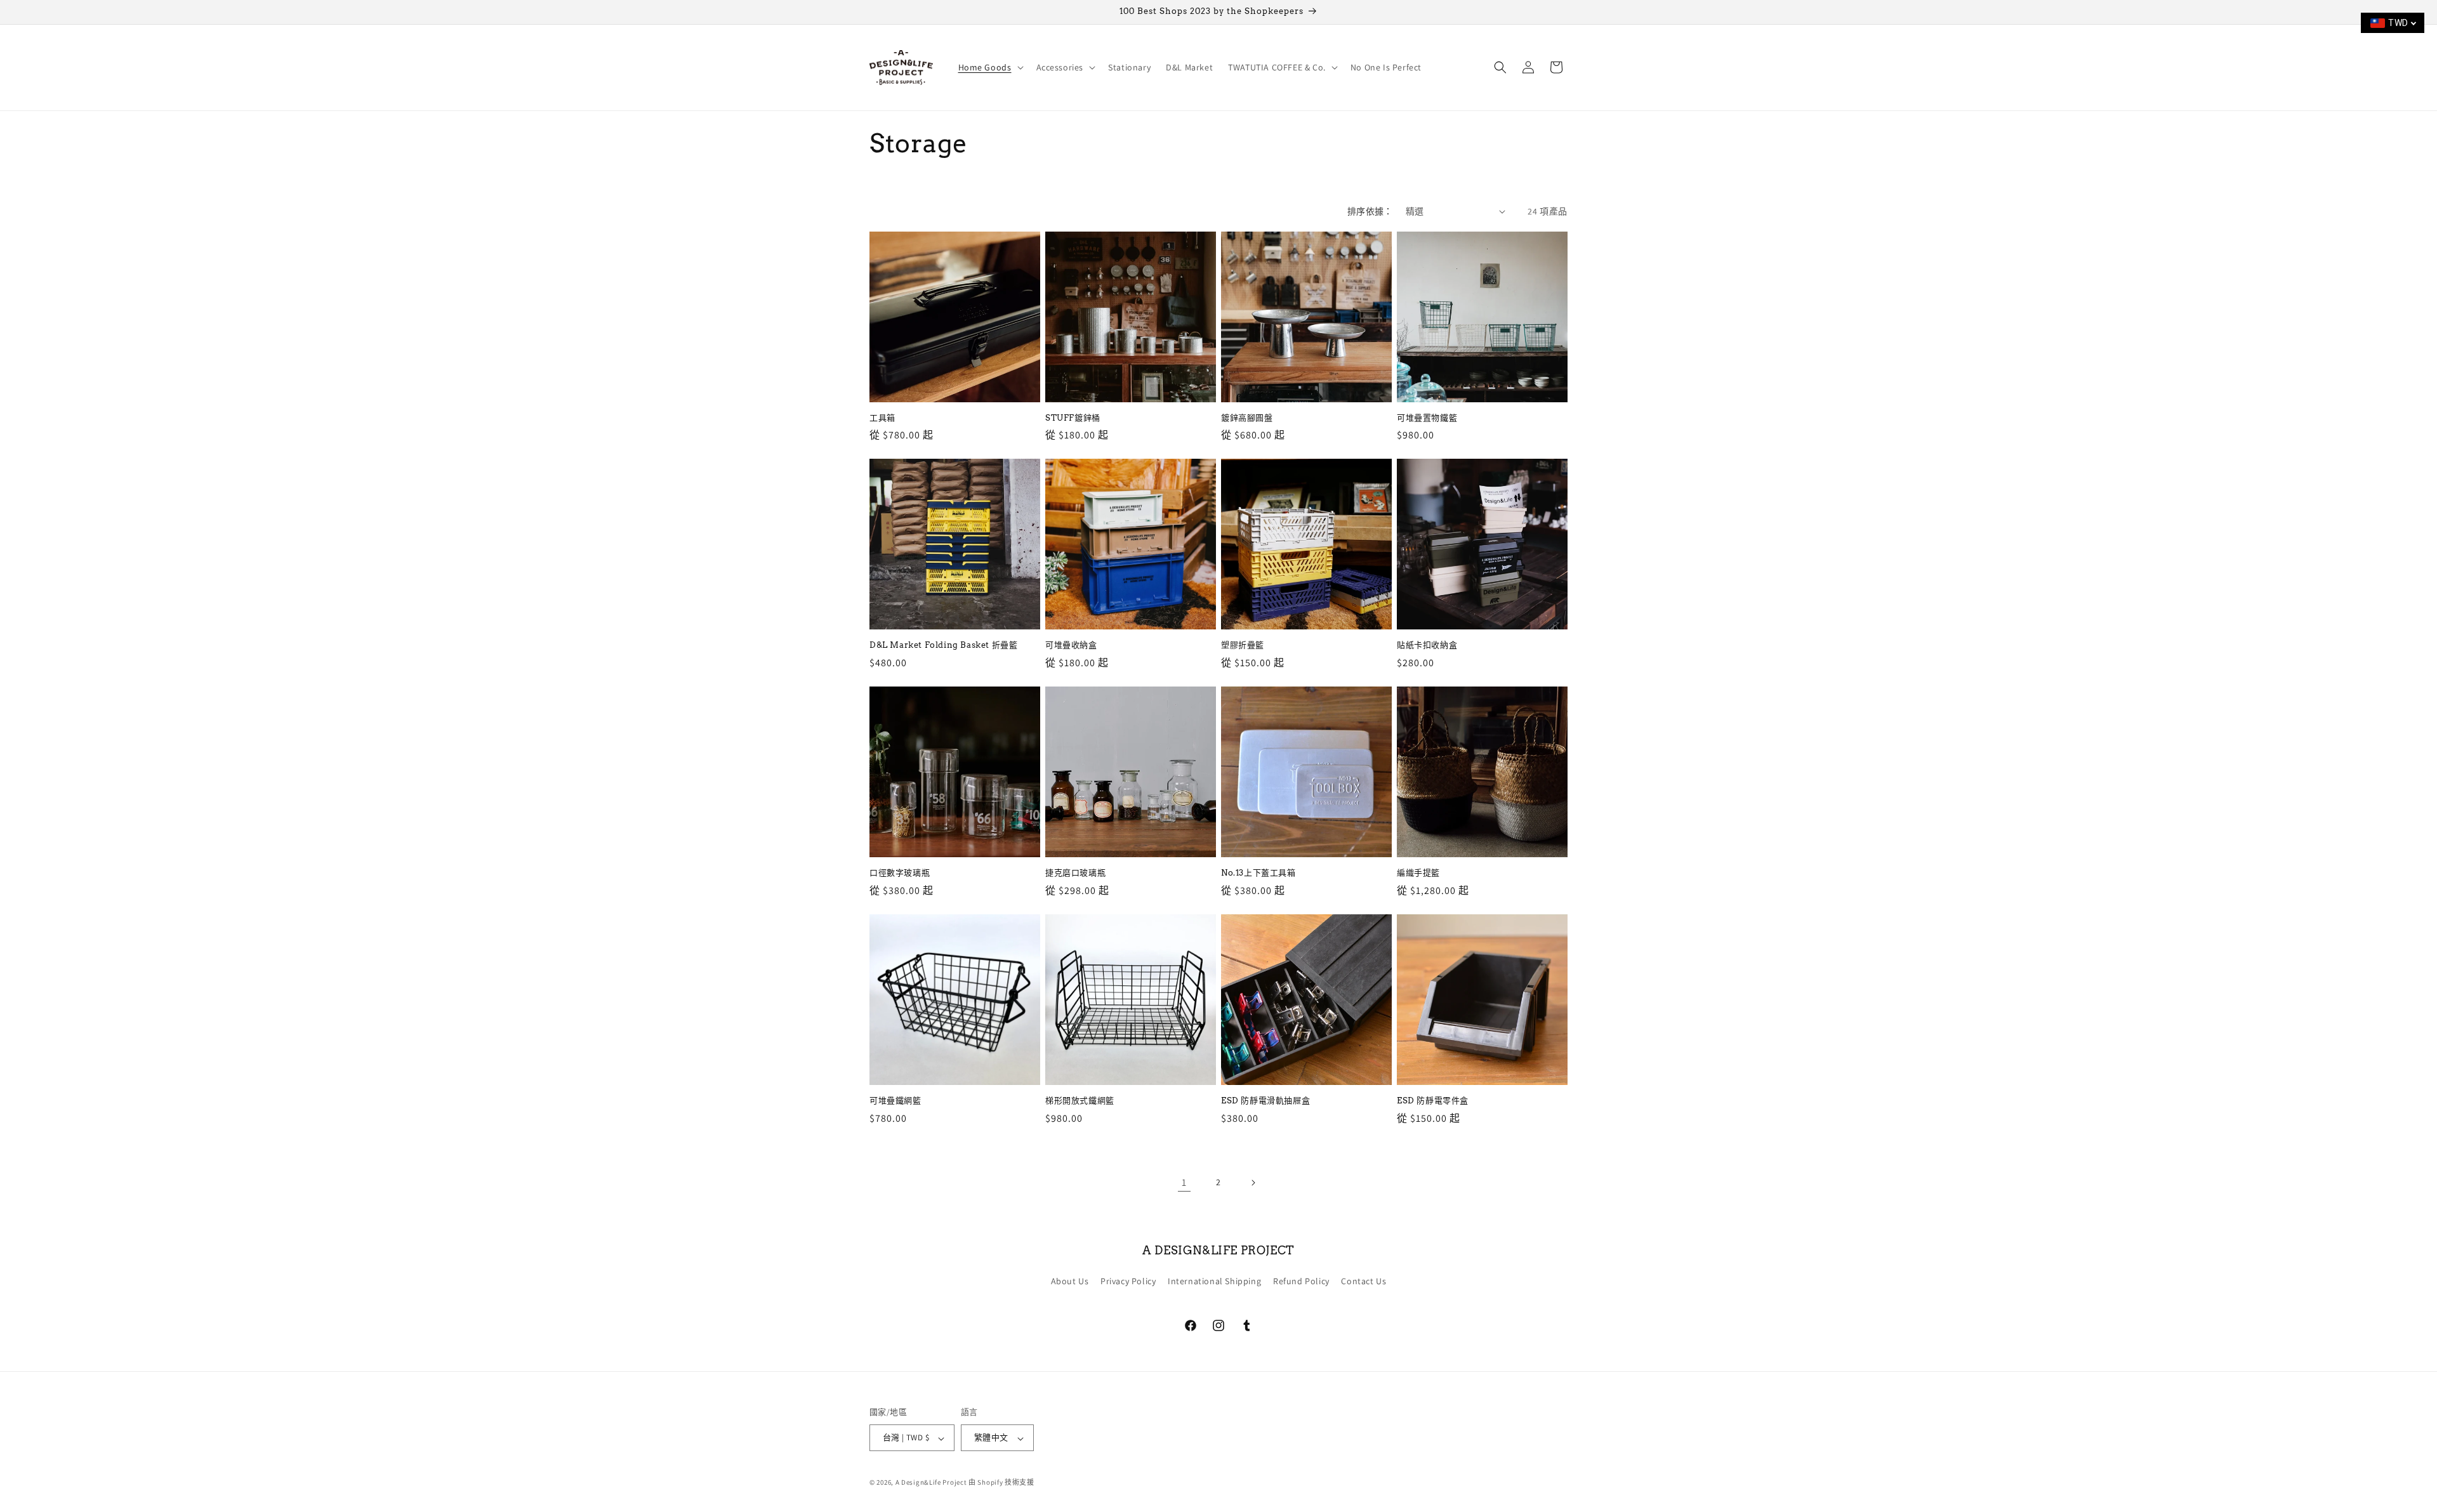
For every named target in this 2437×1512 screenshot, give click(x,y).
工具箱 (882, 418)
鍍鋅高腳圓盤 (1247, 418)
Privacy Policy (1128, 1281)
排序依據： (1370, 211)
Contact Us (1364, 1281)
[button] (990, 67)
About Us (1070, 1281)
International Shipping (1214, 1281)
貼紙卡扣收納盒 (1427, 645)
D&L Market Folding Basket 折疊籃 (943, 645)
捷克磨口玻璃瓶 (1075, 873)
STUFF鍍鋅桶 (1073, 418)
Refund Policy (1301, 1281)
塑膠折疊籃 (1243, 645)
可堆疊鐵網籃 (895, 1101)
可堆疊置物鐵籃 (1427, 418)
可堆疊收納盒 (1071, 645)
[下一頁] (1253, 1183)
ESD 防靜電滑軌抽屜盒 (1265, 1101)
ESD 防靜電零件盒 (1433, 1101)
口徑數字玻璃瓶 (900, 873)
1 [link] (1184, 1182)
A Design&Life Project (931, 1483)
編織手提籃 (1418, 873)
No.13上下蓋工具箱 (1258, 873)
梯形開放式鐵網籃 (1080, 1101)
